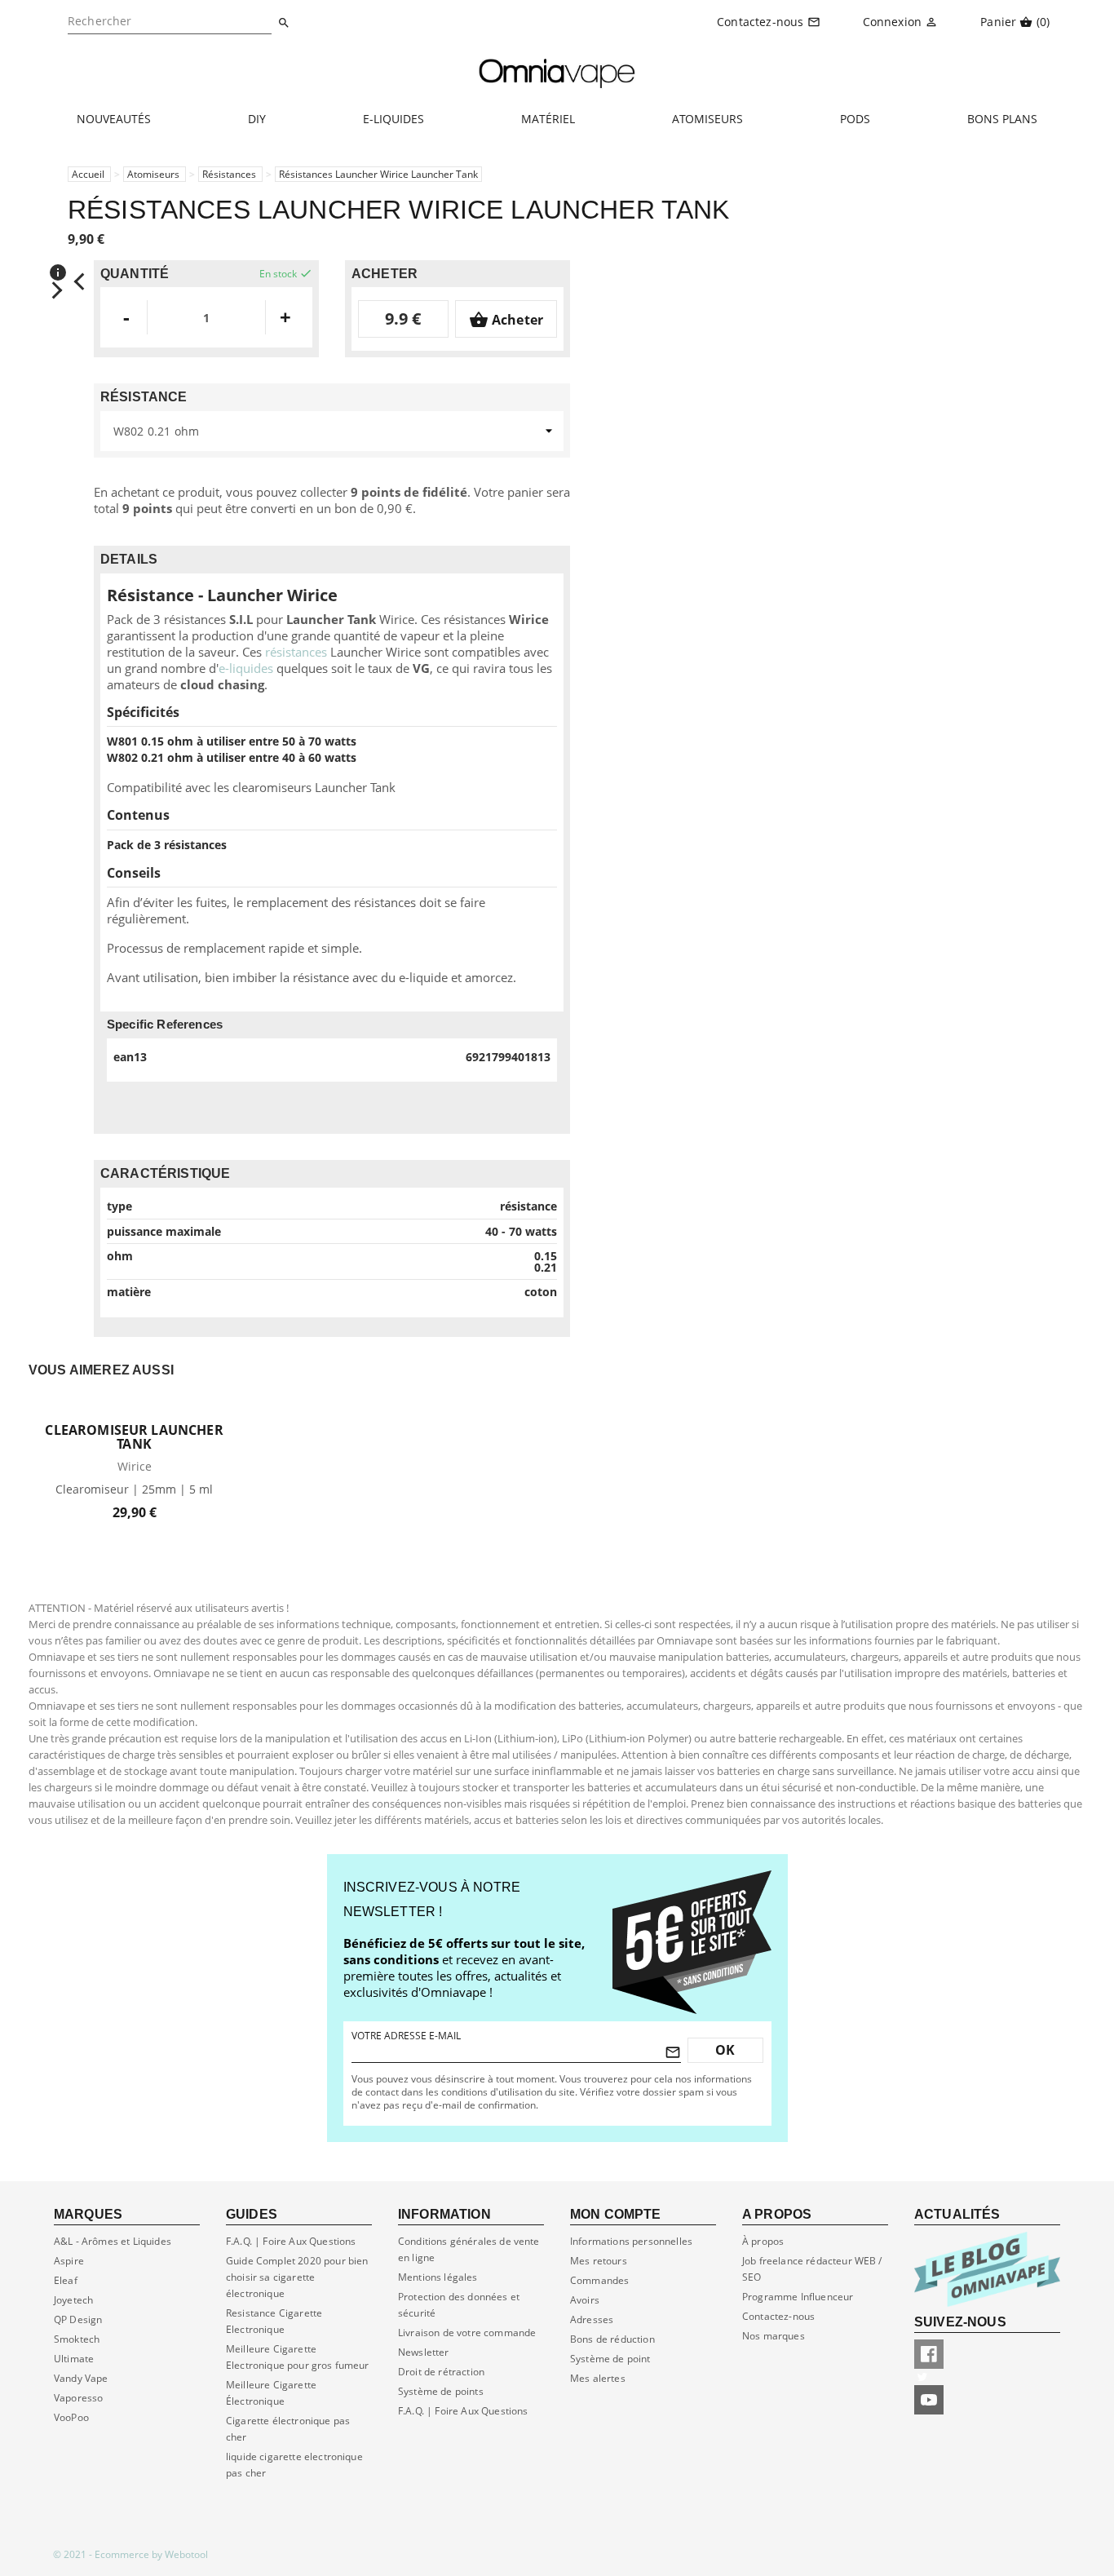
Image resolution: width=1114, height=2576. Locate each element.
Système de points (441, 2391)
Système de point (610, 2359)
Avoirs (585, 2300)
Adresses (592, 2319)
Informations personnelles (631, 2241)
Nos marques (774, 2336)
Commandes (599, 2280)
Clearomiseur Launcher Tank (134, 1437)
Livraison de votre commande (467, 2333)
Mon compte (616, 2214)
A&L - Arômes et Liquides (113, 2241)
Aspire (69, 2261)
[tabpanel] (134, 1453)
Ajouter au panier (134, 1409)
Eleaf (66, 2280)
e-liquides (246, 668)
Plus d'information (96, 2523)
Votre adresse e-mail (406, 2036)
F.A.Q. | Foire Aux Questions (463, 2411)
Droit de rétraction (441, 2372)
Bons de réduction (612, 2339)
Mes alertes (598, 2378)
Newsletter (424, 2352)
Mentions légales (438, 2277)
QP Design (78, 2319)
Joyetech (73, 2300)
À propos (763, 2241)
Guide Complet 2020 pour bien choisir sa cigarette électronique (297, 2277)
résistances (296, 652)
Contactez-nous (778, 2316)
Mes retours (599, 2261)
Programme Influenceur (798, 2297)
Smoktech (77, 2339)
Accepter (208, 2522)
